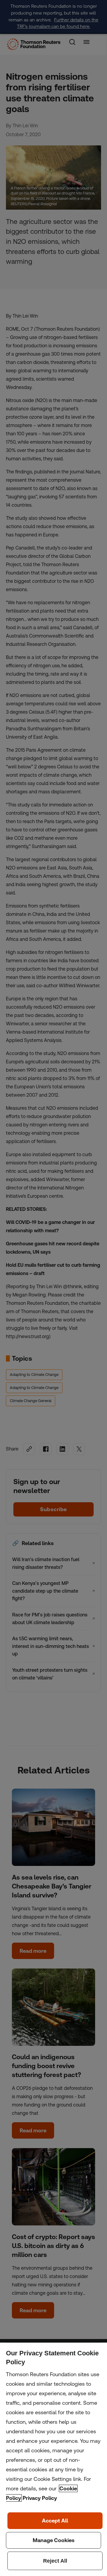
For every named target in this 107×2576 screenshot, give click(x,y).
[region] (53, 2459)
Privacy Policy (40, 2498)
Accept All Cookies (55, 2521)
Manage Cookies (53, 2540)
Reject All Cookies (55, 2561)
